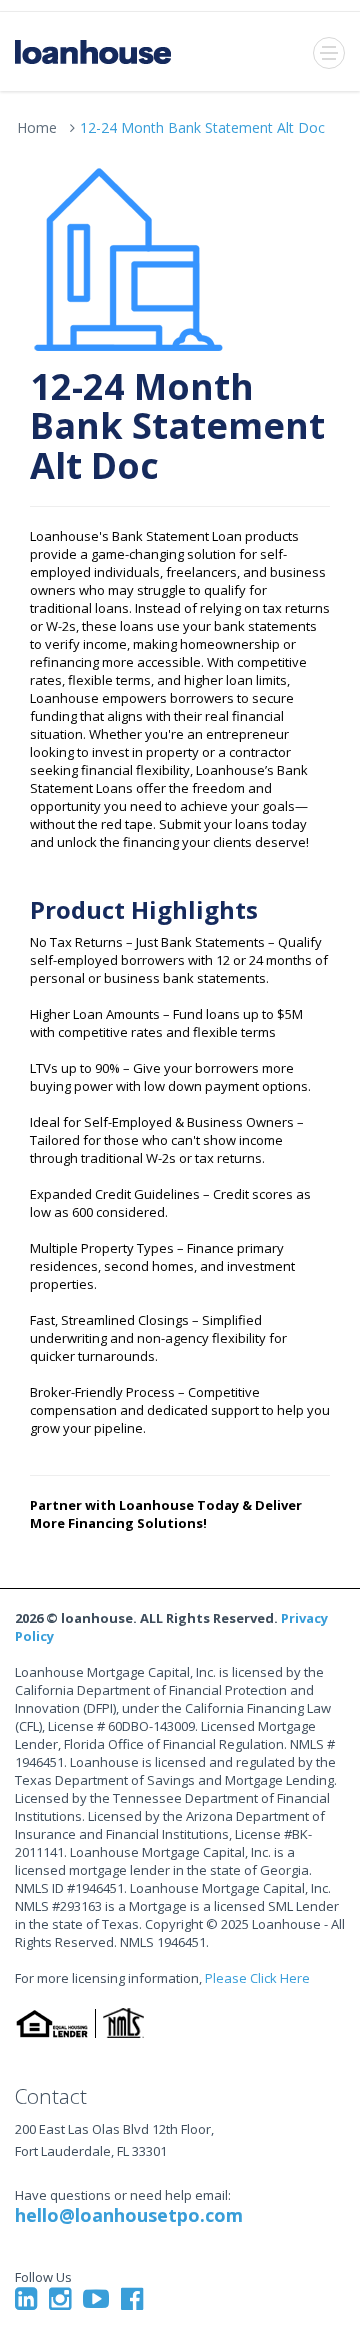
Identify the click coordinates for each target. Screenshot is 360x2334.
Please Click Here (257, 1978)
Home (37, 127)
